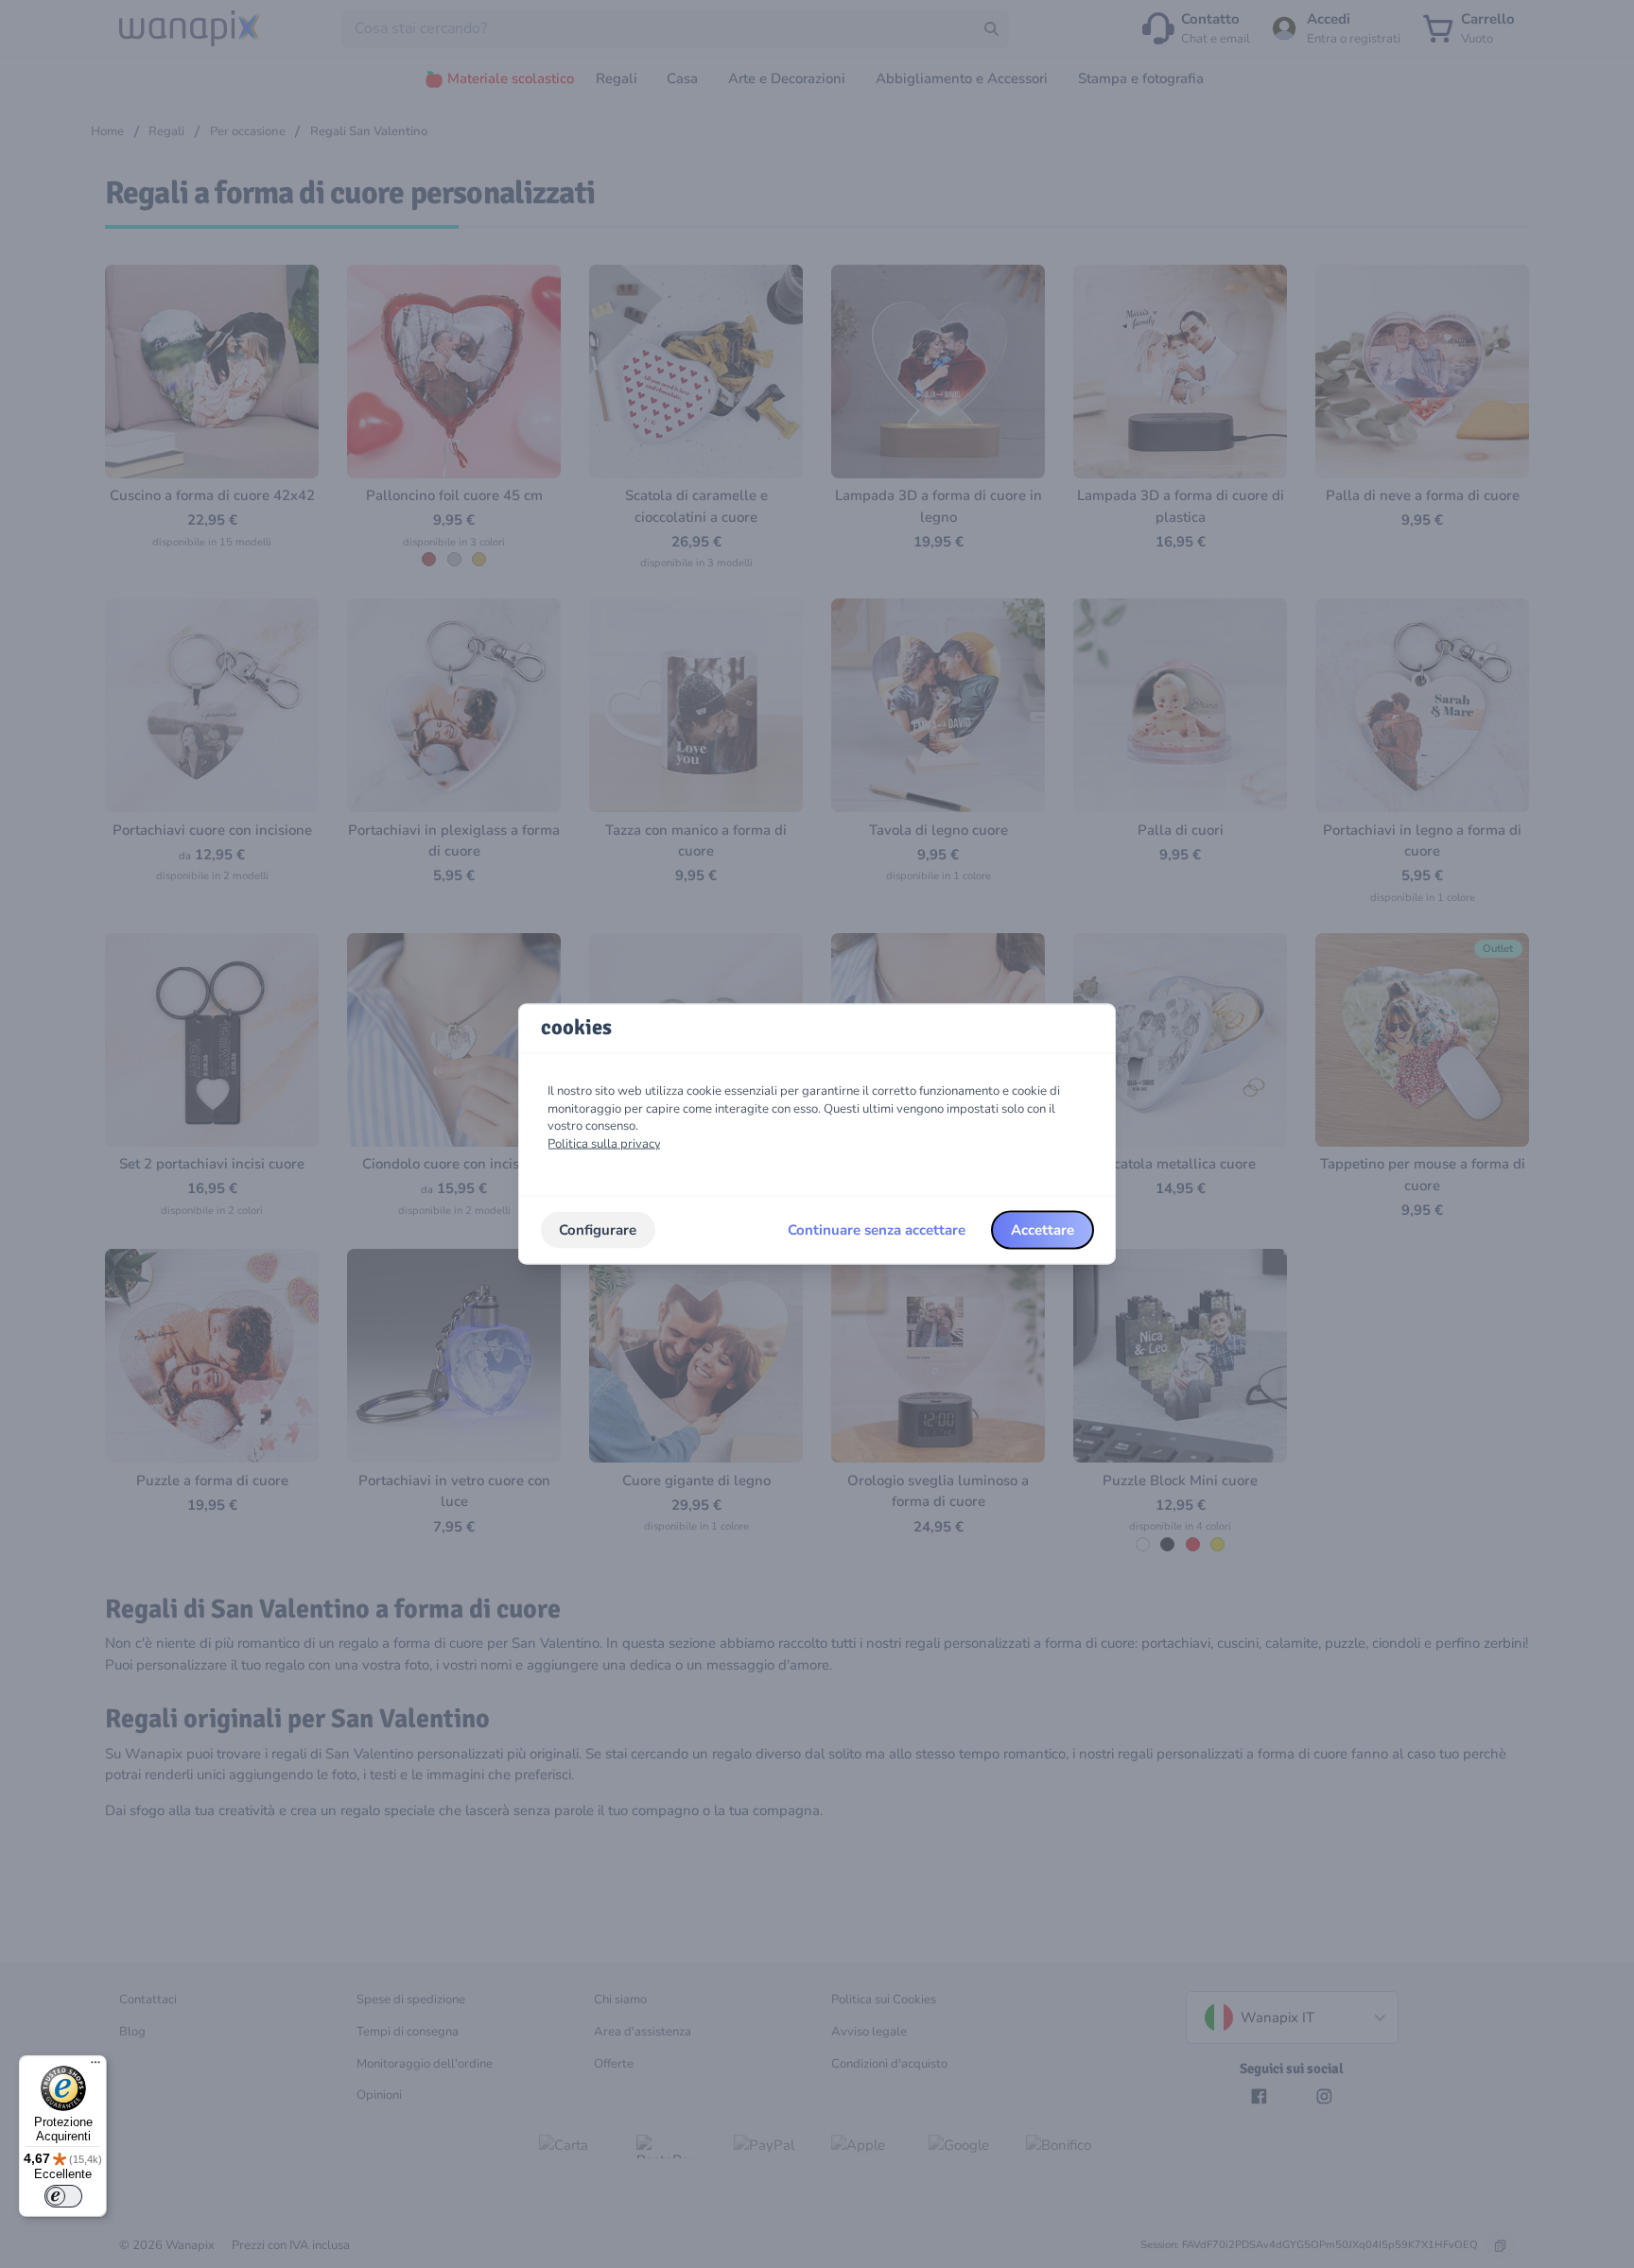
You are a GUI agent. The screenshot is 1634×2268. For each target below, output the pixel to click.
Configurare (598, 1230)
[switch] (63, 2196)
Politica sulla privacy (604, 1144)
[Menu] (96, 2067)
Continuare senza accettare (877, 1230)
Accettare (1043, 1230)
